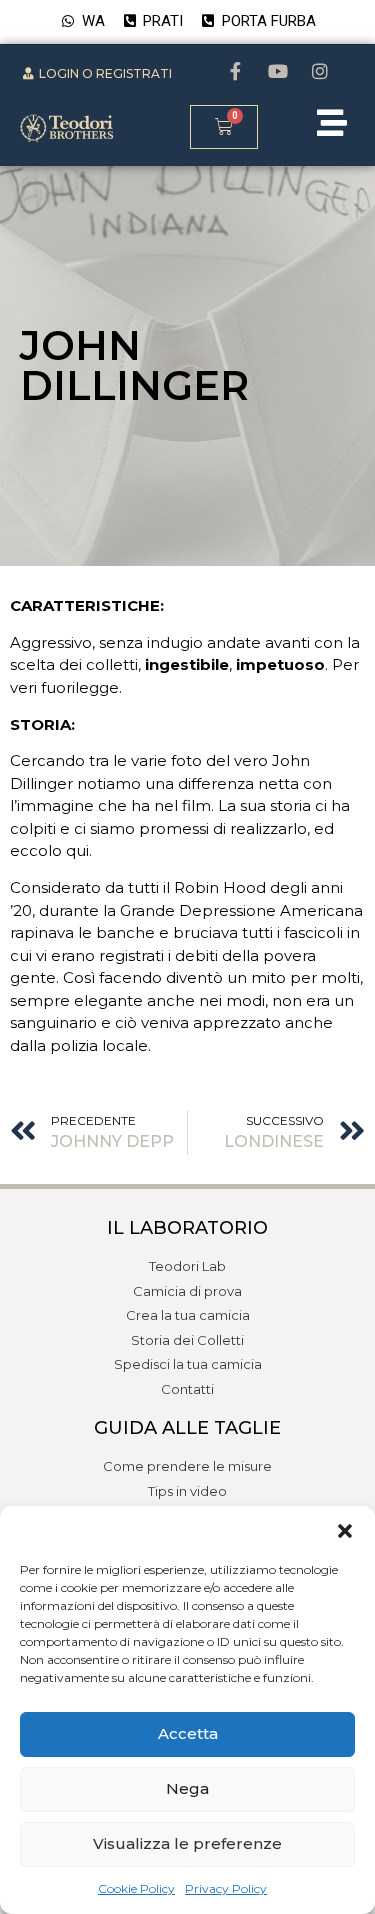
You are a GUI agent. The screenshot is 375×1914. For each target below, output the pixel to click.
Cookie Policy (136, 1888)
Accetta (188, 1733)
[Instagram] (320, 71)
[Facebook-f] (236, 71)
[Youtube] (278, 71)
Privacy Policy (226, 1888)
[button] (345, 1531)
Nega (187, 1788)
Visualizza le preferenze (187, 1843)
